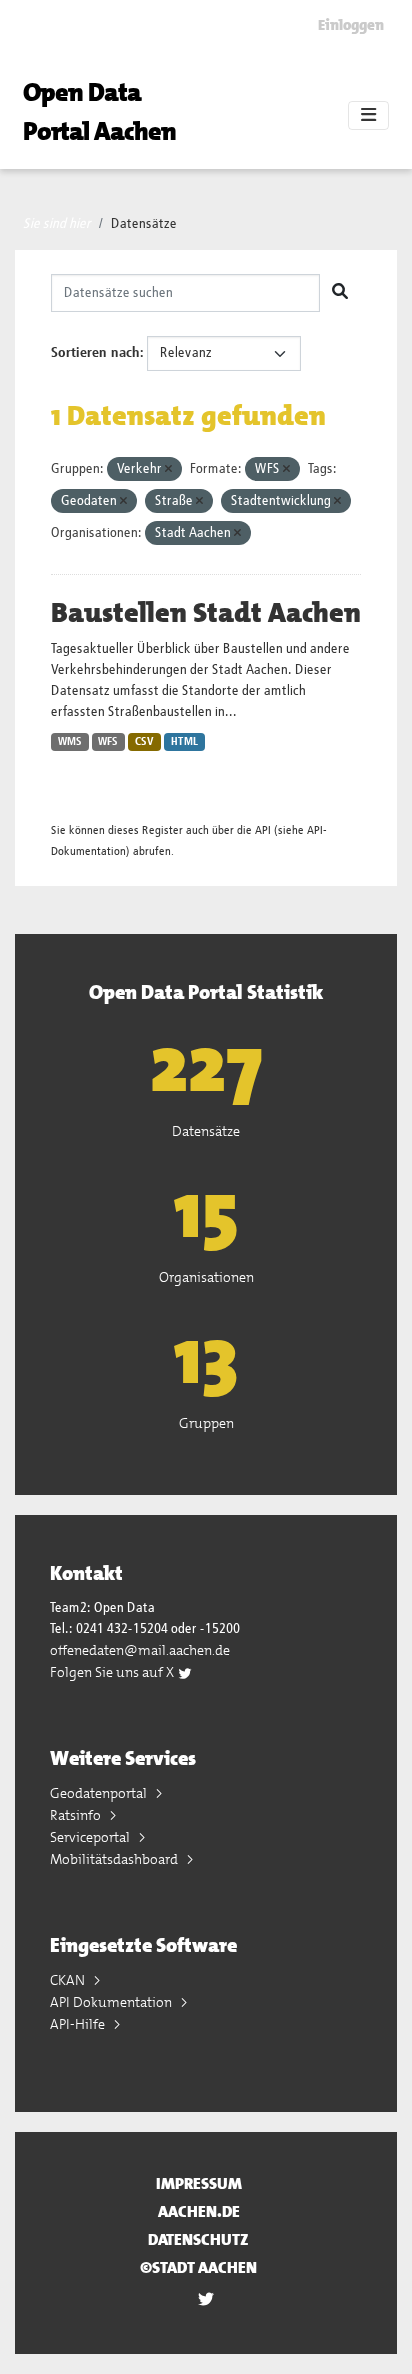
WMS (70, 742)
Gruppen (206, 1423)
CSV (144, 742)
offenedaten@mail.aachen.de (140, 1650)
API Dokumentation (112, 2002)
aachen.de (199, 2211)
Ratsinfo (77, 1815)
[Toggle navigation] (368, 116)
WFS (108, 742)
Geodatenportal (100, 1793)
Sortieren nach (95, 353)
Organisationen (206, 1277)
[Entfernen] (168, 469)
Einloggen (351, 25)
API (263, 830)
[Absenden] (340, 293)
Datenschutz (198, 2239)
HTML (184, 742)
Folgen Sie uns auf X (113, 1672)
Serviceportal (91, 1837)
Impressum (199, 2183)
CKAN (69, 1980)
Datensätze (144, 224)
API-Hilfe (79, 2024)
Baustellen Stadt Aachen (206, 613)
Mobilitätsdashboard (115, 1859)
